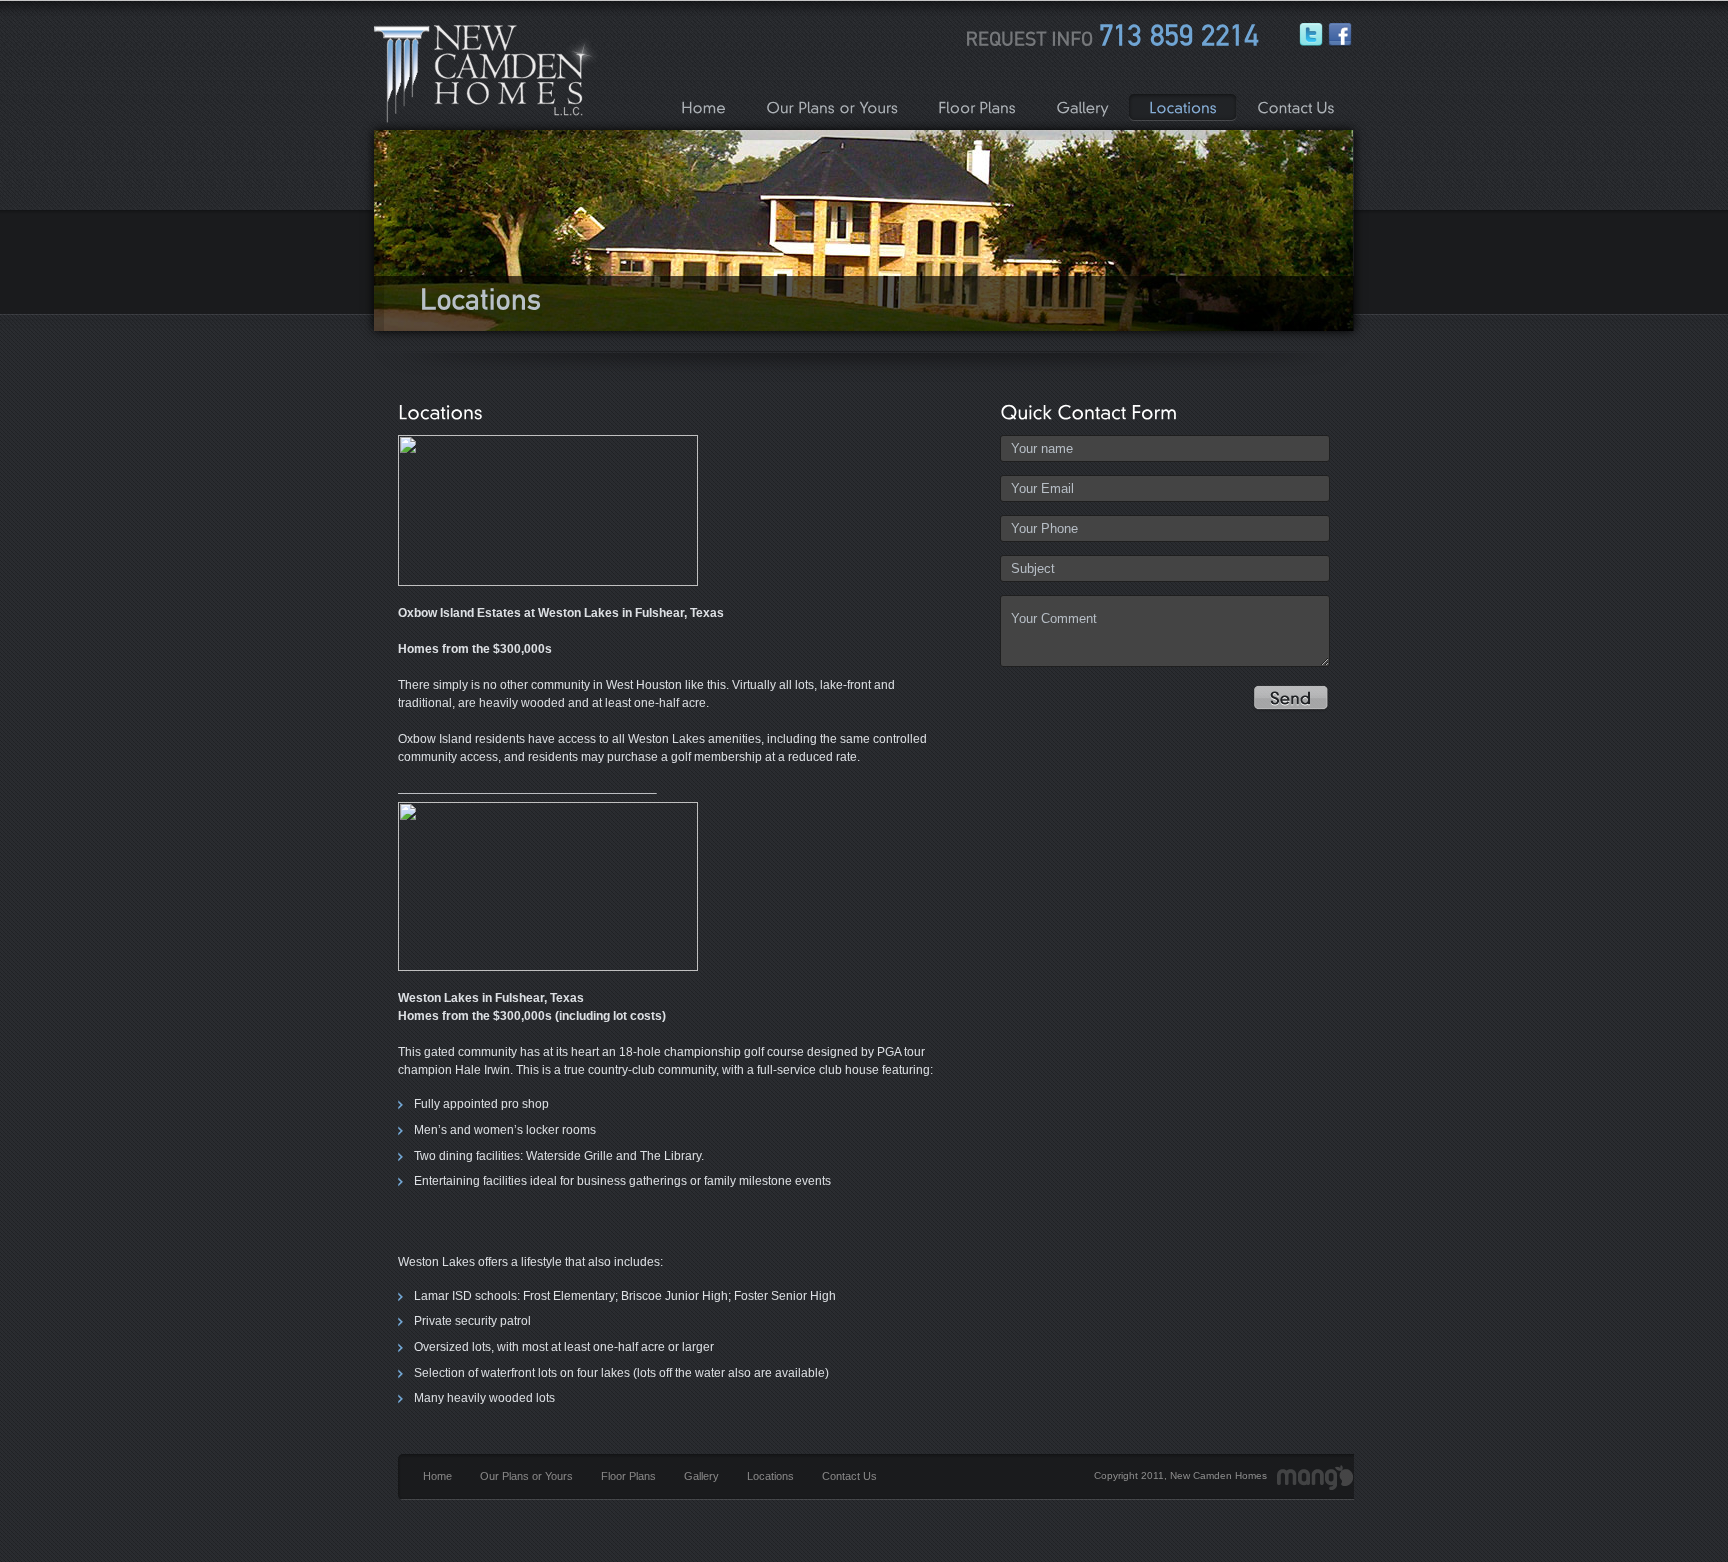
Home (437, 1476)
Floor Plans (628, 1476)
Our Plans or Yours (526, 1476)
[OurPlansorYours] (836, 107)
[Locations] (1187, 107)
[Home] (707, 107)
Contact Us (849, 1476)
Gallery (701, 1476)
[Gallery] (1086, 107)
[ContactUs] (1299, 107)
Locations (770, 1476)
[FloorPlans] (981, 107)
